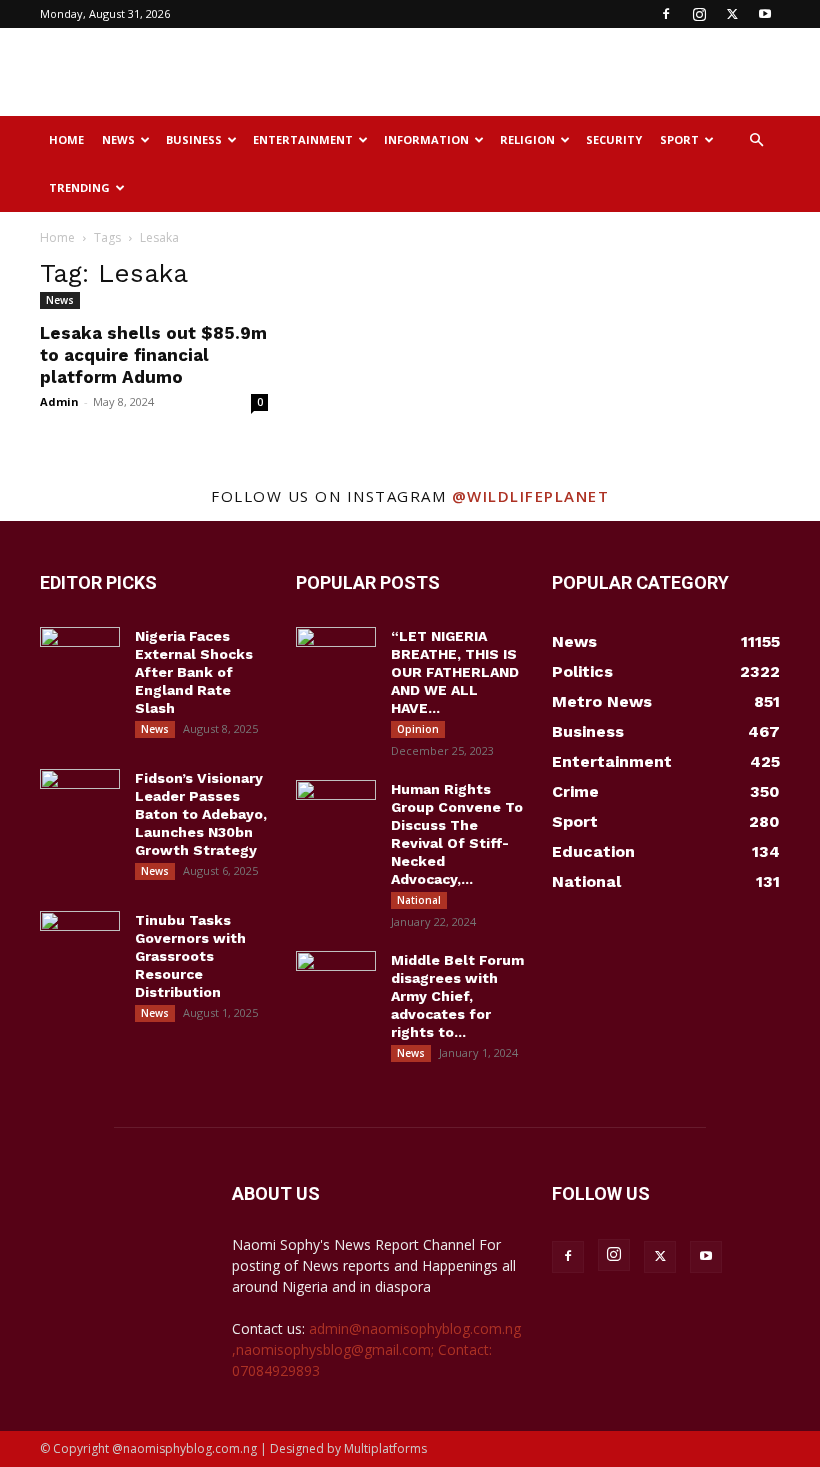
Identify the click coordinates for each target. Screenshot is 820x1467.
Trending (79, 187)
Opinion (418, 729)
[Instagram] (699, 14)
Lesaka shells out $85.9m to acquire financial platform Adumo (153, 355)
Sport (679, 139)
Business (194, 139)
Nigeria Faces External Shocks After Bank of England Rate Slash (194, 672)
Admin (59, 401)
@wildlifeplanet (531, 496)
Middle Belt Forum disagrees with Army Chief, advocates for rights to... (457, 996)
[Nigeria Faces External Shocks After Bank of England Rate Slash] (80, 655)
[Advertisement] (545, 72)
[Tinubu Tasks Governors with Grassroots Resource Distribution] (80, 939)
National (419, 900)
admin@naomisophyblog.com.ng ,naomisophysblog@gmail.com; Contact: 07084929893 (376, 1349)
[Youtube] (765, 14)
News (118, 139)
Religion (527, 139)
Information (426, 139)
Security (614, 139)
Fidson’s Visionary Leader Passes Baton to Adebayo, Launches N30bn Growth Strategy (201, 814)
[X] (732, 14)
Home (66, 139)
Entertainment (303, 139)
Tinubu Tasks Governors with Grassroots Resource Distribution (190, 956)
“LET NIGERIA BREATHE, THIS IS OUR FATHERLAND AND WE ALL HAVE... (455, 672)
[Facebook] (666, 14)
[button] (756, 140)
